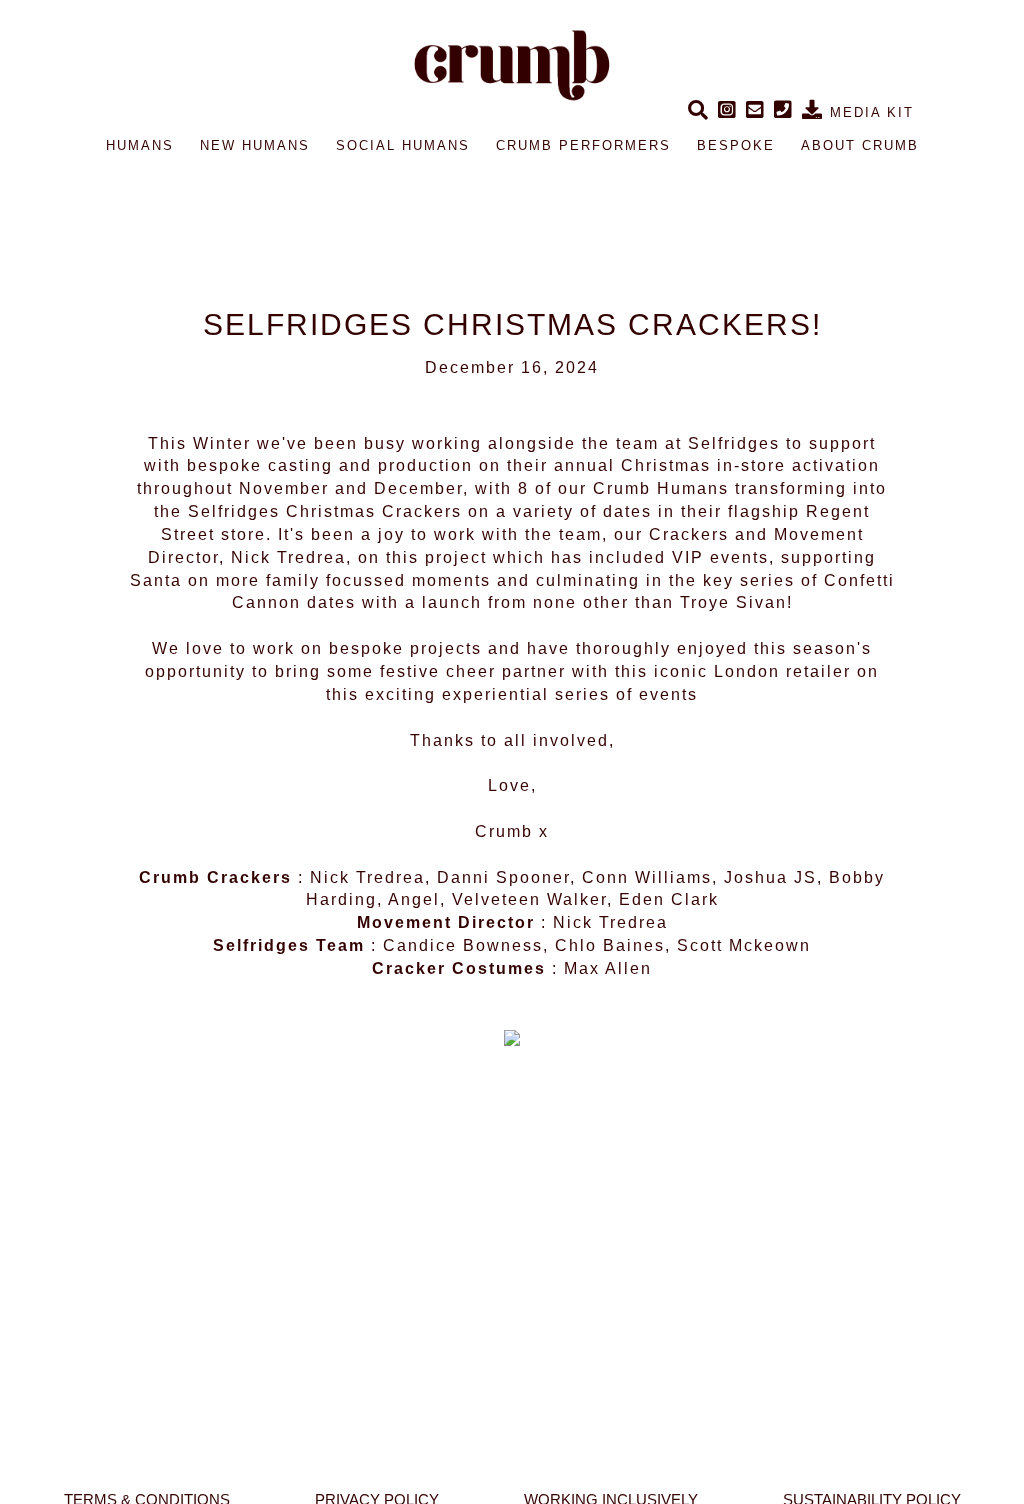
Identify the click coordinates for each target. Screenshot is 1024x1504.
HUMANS (140, 145)
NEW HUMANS (255, 145)
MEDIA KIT (869, 112)
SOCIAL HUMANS (403, 145)
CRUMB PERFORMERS (583, 145)
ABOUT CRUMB (860, 145)
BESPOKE (736, 145)
